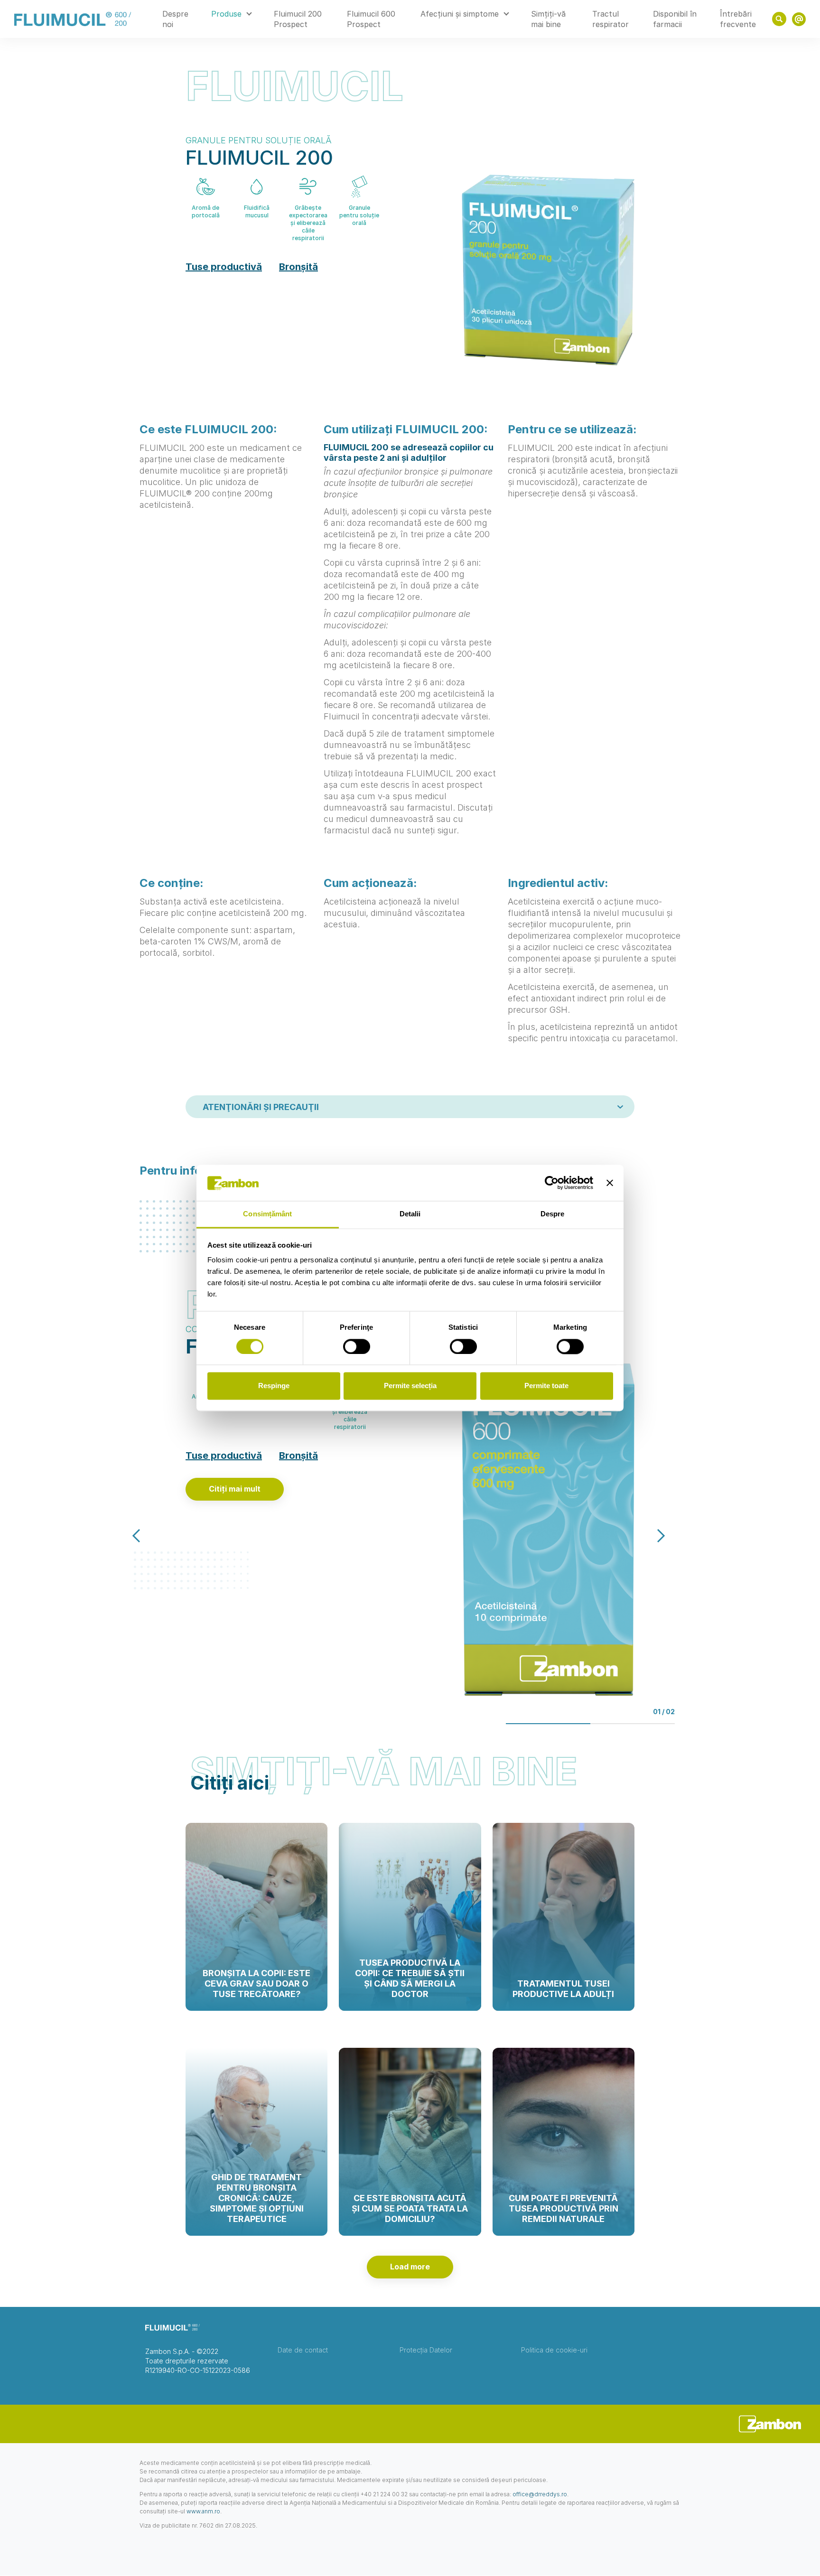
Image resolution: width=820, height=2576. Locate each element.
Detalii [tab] (410, 1214)
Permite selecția (410, 1386)
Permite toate (546, 1386)
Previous (146, 1536)
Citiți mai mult (235, 1489)
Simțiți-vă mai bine (548, 19)
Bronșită (298, 267)
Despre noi (175, 19)
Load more (410, 2267)
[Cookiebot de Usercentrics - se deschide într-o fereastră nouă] (552, 1183)
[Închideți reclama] (610, 1183)
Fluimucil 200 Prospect (298, 19)
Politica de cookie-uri (554, 2350)
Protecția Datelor (426, 2350)
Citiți (257, 2008)
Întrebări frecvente (738, 19)
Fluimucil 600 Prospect (371, 19)
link (799, 19)
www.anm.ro (203, 2511)
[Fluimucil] (73, 19)
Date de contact (303, 2350)
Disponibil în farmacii (675, 19)
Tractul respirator (610, 19)
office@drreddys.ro (540, 2494)
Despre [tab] (553, 1214)
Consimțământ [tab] (267, 1214)
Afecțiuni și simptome (460, 14)
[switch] (357, 1347)
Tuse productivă (224, 267)
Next (652, 1536)
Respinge (274, 1386)
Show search (779, 19)
